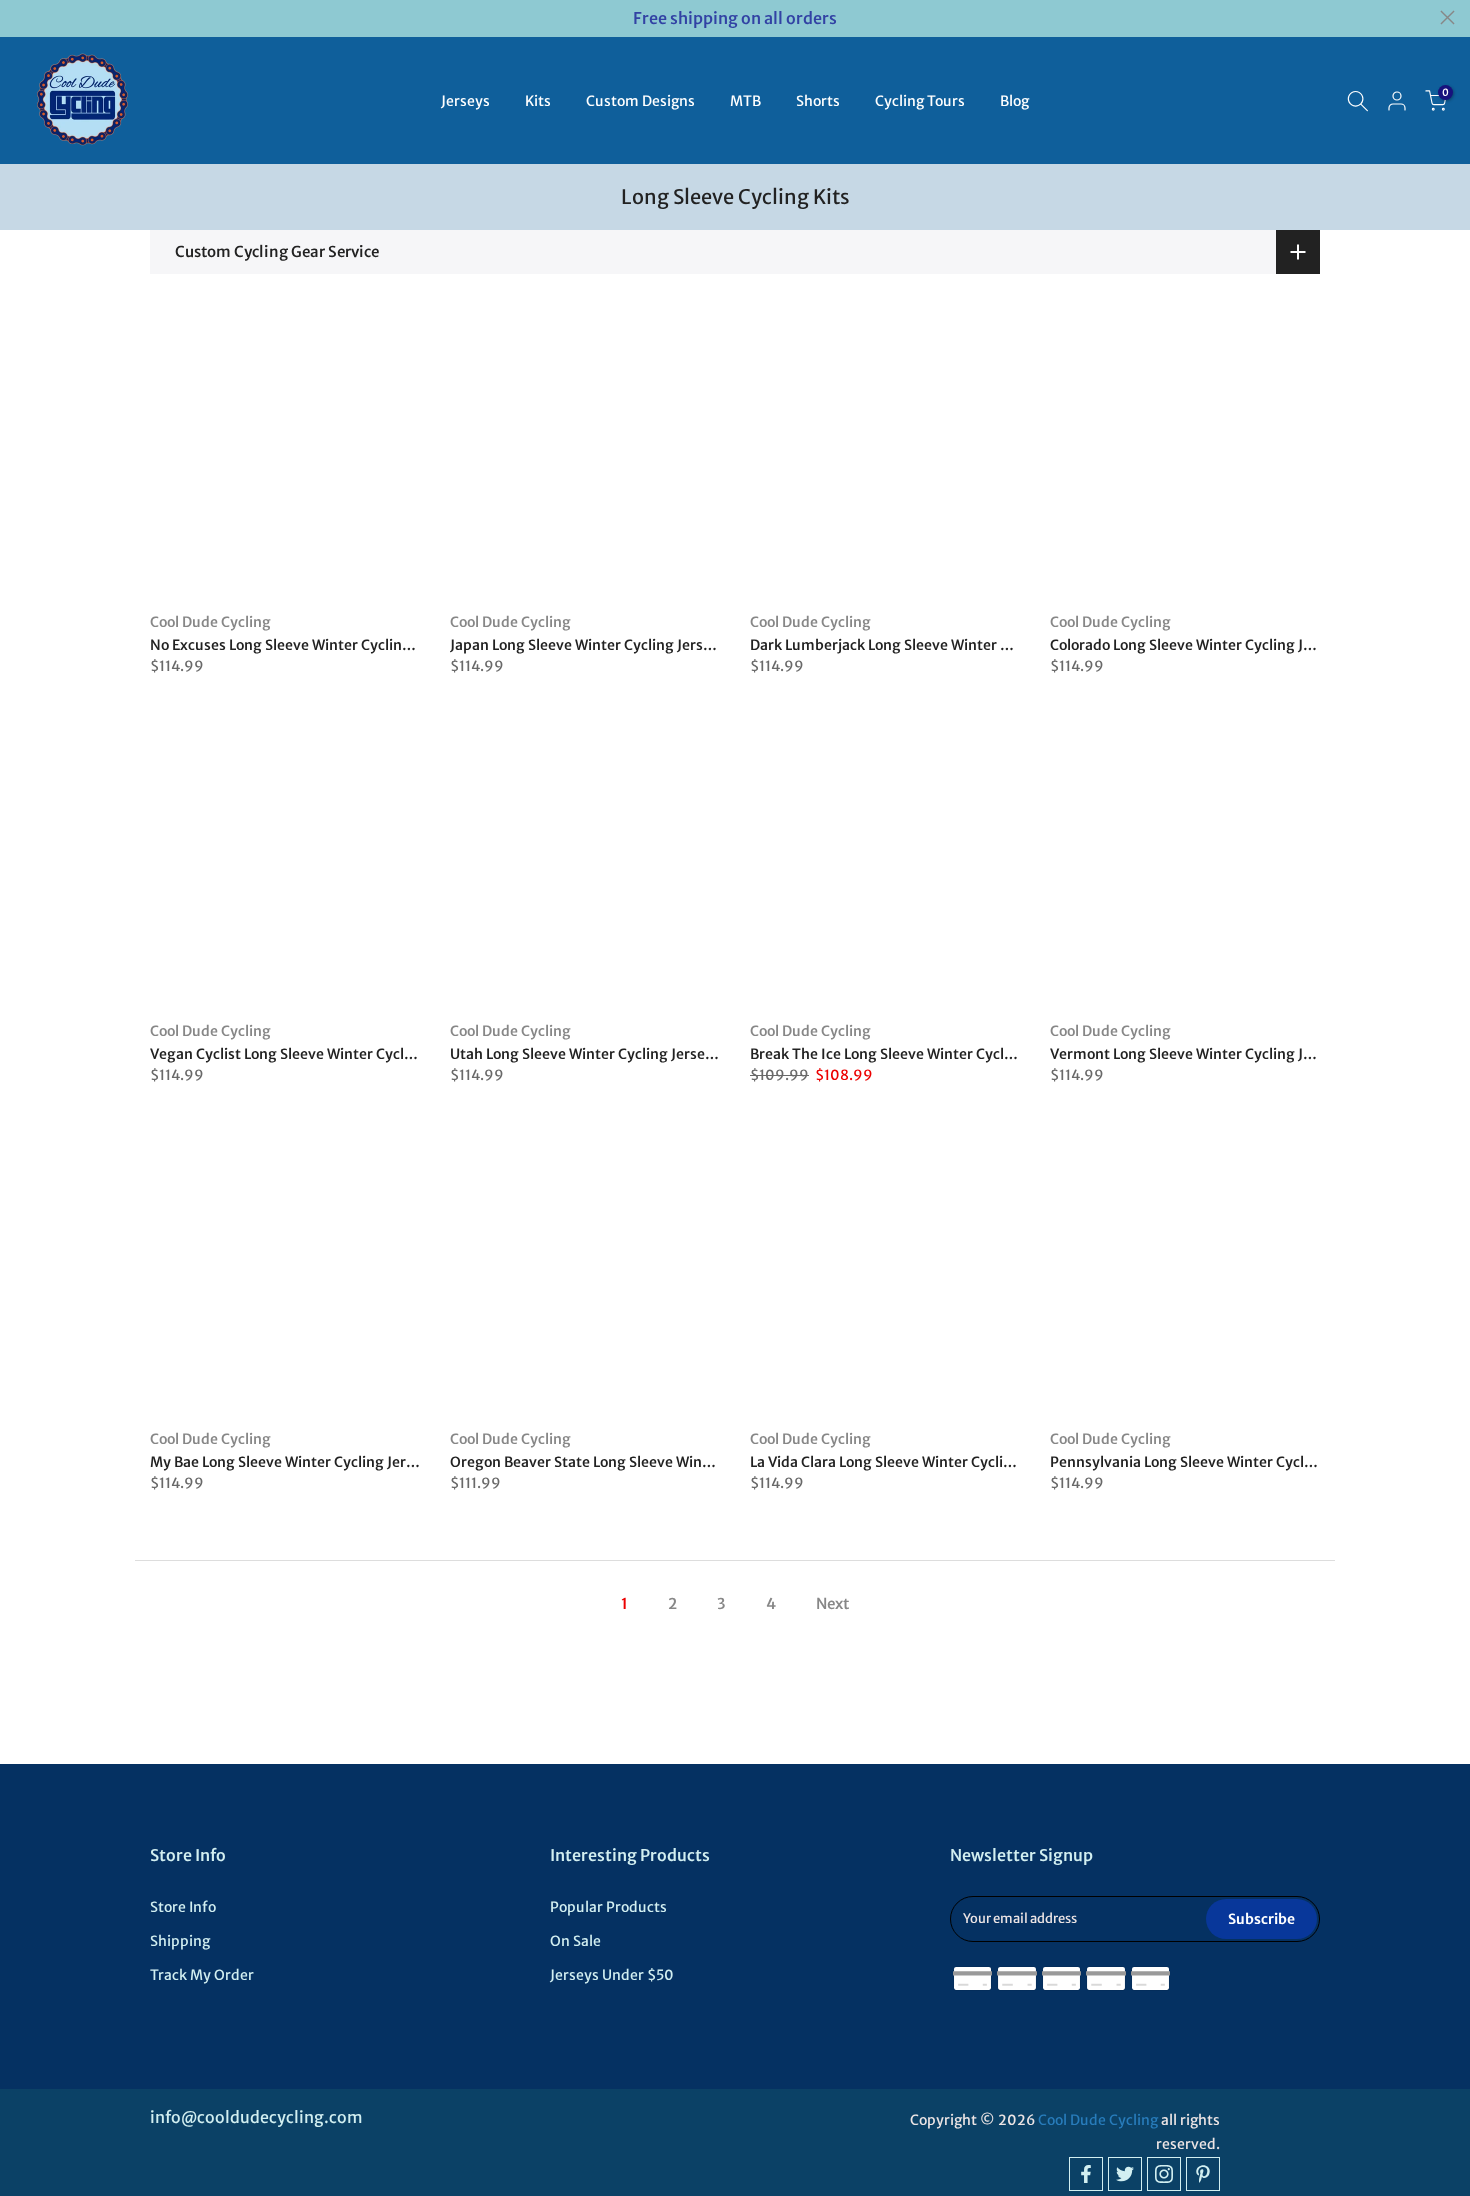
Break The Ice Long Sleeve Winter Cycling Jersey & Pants (938, 1054)
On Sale (575, 1941)
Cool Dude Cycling (210, 622)
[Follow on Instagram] (1164, 2174)
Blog (1014, 101)
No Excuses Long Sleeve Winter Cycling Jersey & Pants (331, 645)
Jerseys (465, 101)
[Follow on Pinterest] (1203, 2174)
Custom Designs (640, 101)
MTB (745, 101)
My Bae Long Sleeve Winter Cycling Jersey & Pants (317, 1462)
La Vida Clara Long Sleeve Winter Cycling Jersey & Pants (936, 1462)
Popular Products (608, 1907)
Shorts (818, 101)
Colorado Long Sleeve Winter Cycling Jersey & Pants (1223, 645)
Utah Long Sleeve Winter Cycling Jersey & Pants (609, 1054)
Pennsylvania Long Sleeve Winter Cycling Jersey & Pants (1238, 1462)
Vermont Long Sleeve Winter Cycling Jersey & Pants (1223, 1054)
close (22, 17)
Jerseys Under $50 (612, 1975)
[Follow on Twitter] (1125, 2174)
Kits (538, 101)
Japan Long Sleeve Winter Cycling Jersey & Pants (612, 645)
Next (832, 1603)
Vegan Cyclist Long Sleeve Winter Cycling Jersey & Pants (338, 1054)
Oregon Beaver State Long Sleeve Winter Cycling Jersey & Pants (663, 1462)
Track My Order (202, 1975)
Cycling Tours (920, 101)
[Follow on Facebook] (1086, 2174)
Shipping (180, 1941)
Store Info (183, 1907)
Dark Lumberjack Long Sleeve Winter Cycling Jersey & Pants (950, 645)
